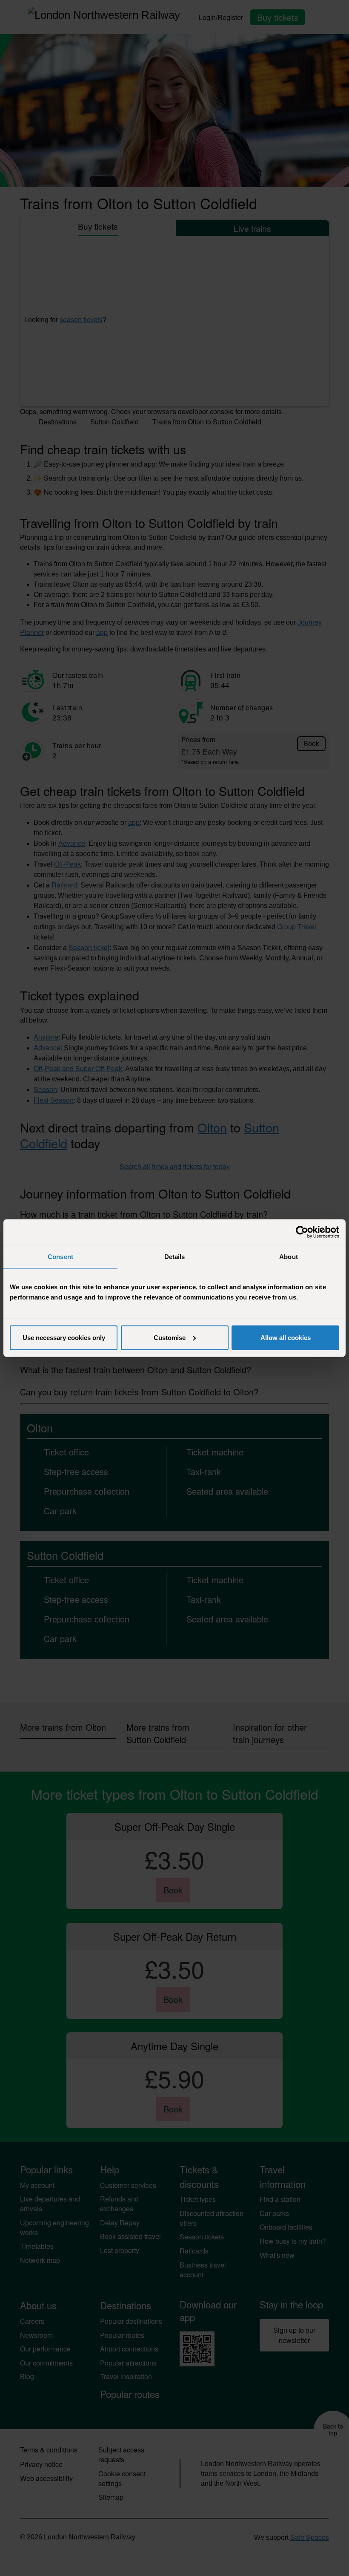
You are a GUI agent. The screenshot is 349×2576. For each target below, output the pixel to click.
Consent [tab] (60, 1257)
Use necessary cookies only (64, 1337)
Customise (170, 1337)
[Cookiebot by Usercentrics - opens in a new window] (302, 1232)
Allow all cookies (286, 1337)
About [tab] (289, 1257)
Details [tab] (175, 1257)
